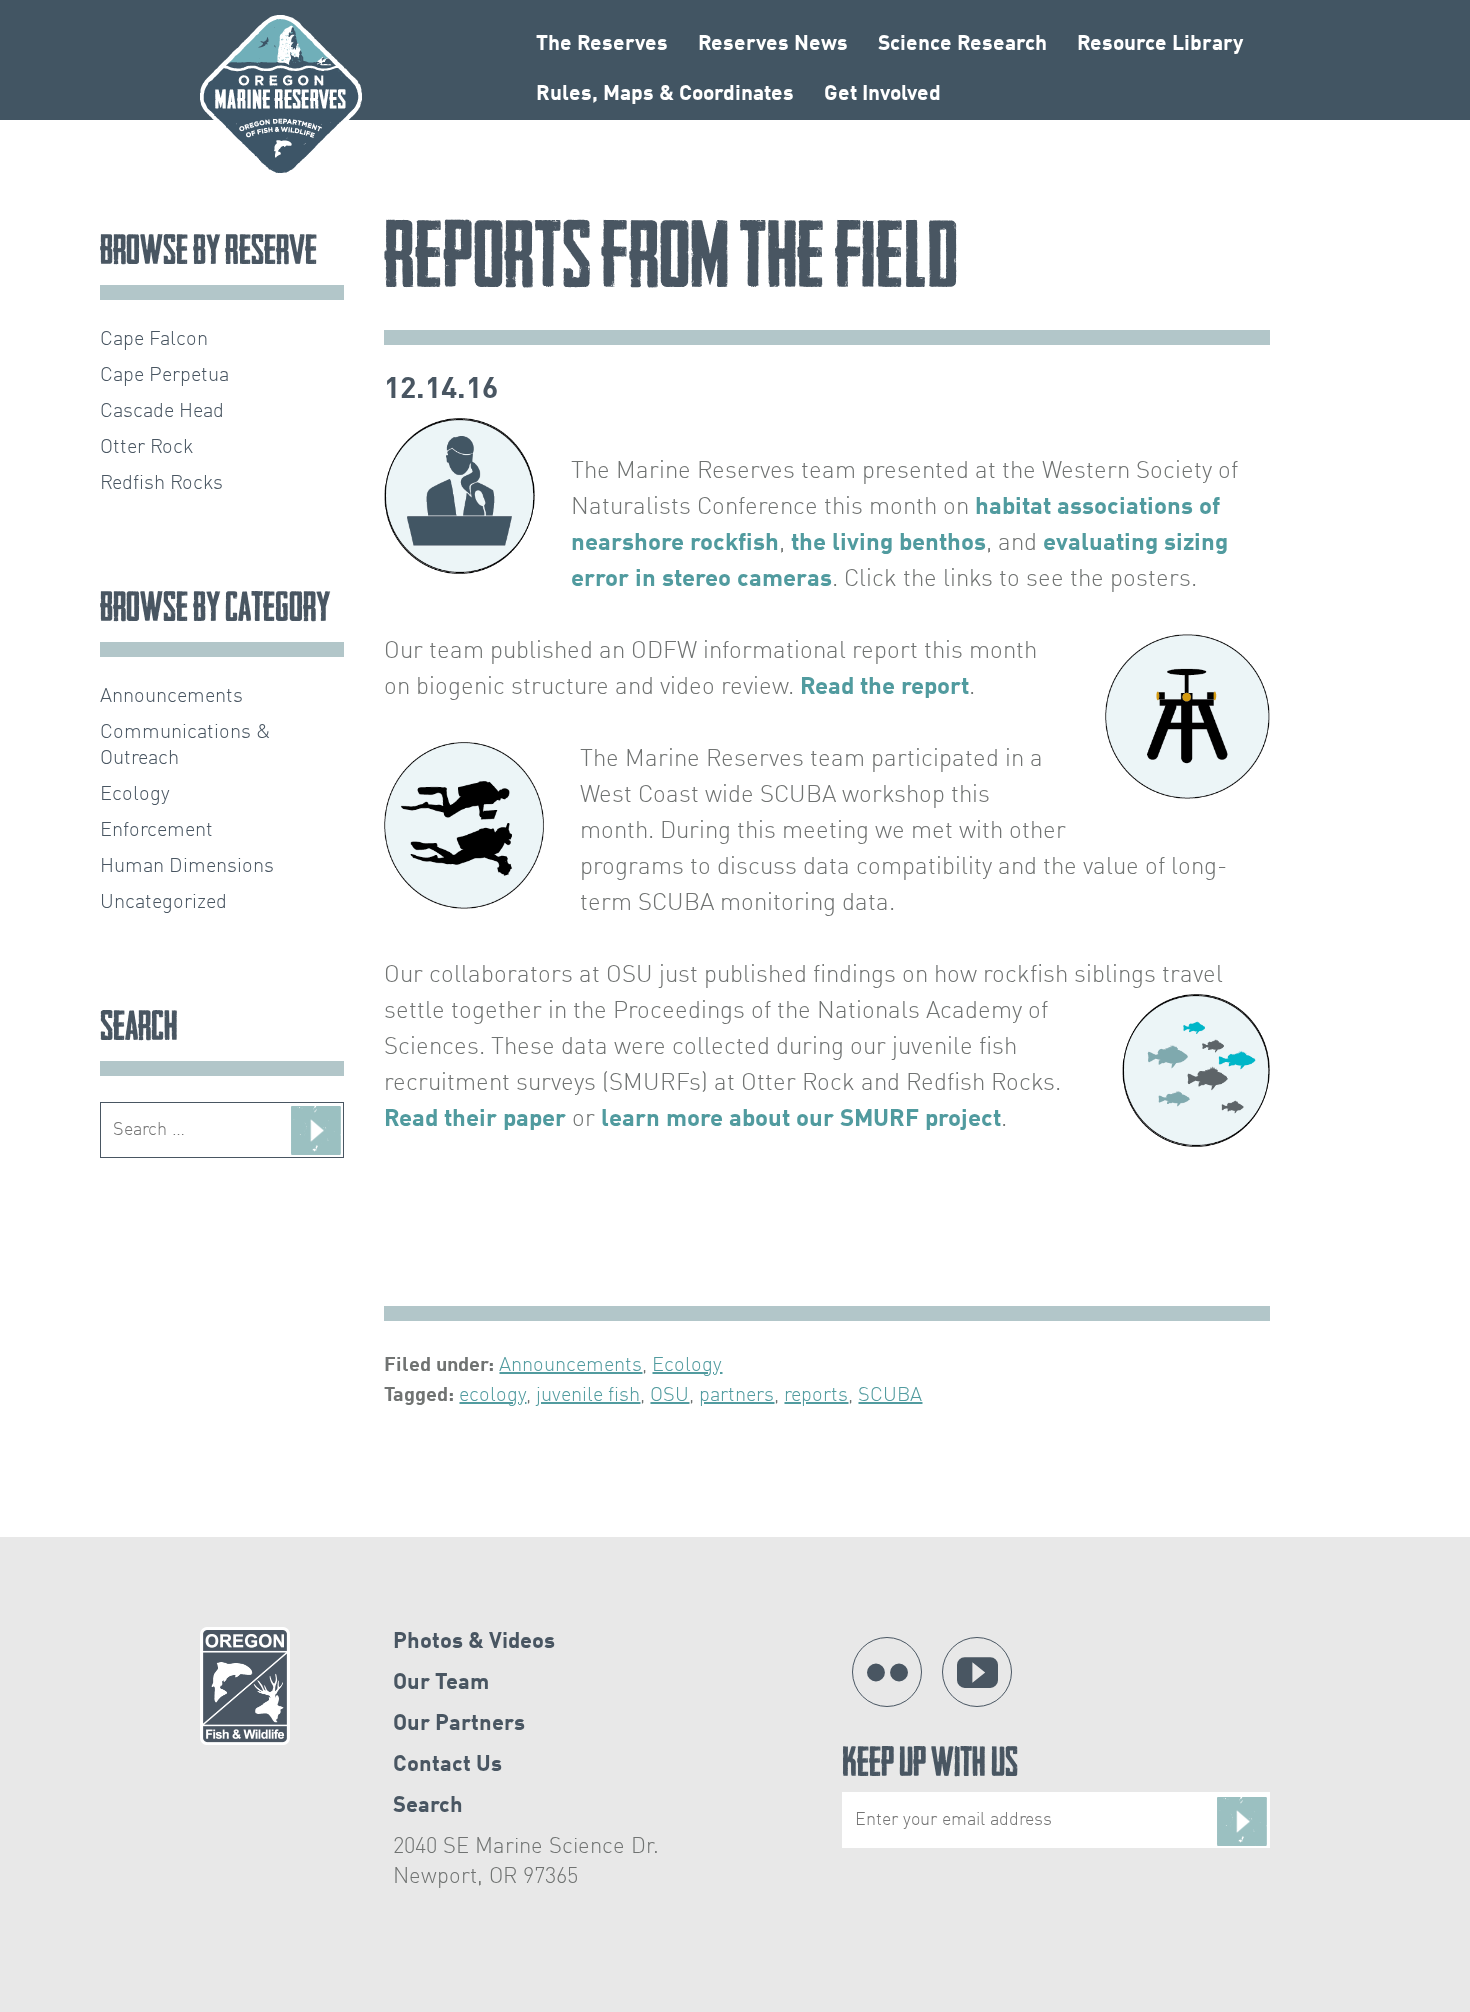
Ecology (687, 1366)
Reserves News (773, 44)
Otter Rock (147, 448)
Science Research (962, 44)
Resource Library (1160, 44)
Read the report (884, 688)
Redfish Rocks (161, 484)
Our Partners (459, 1724)
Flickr (887, 1672)
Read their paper (475, 1120)
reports (816, 1396)
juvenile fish (588, 1396)
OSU (669, 1396)
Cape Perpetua (164, 376)
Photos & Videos (474, 1642)
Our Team (441, 1683)
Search (428, 1806)
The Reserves (602, 44)
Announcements (570, 1366)
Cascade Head (162, 412)
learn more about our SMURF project (801, 1120)
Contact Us (447, 1765)
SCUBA (890, 1396)
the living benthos (888, 544)
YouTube (977, 1672)
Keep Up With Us (930, 1766)
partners (736, 1396)
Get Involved (882, 94)
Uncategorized (163, 903)
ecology (492, 1396)
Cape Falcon (154, 340)
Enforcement (156, 831)
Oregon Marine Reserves (281, 96)
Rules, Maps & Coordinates (665, 94)
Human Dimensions (187, 867)
